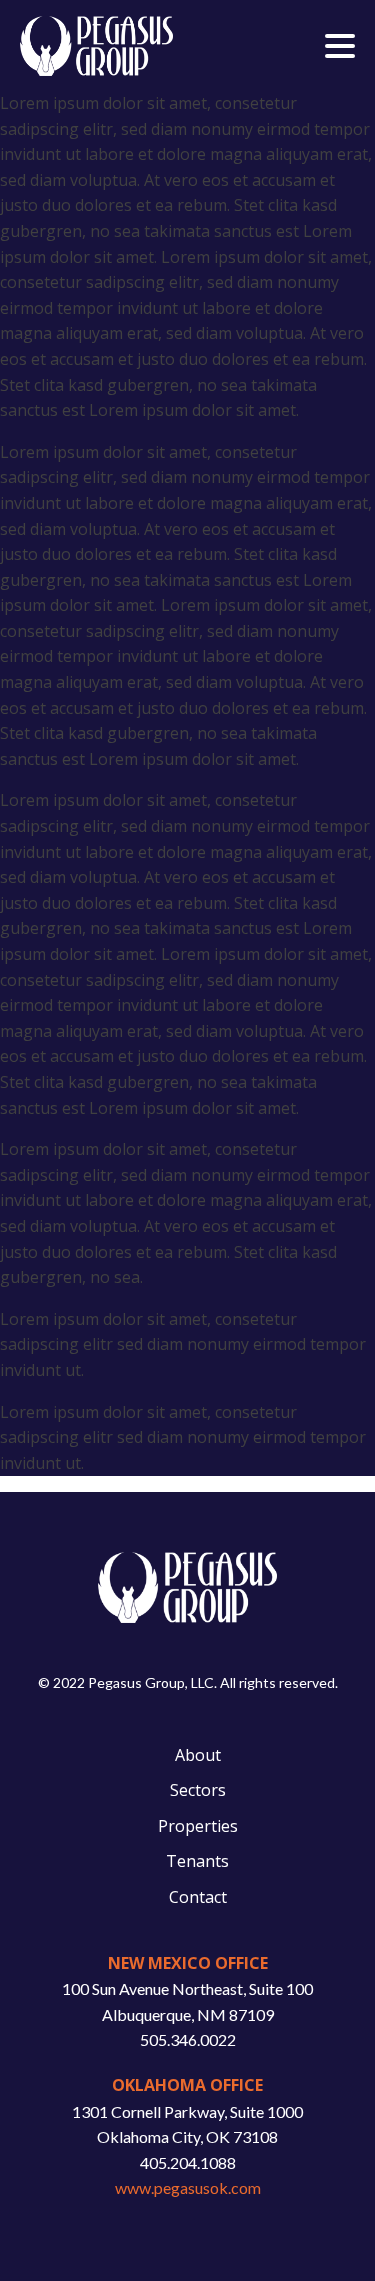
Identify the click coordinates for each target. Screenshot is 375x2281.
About (198, 1755)
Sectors (198, 1790)
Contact (198, 1897)
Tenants (197, 1861)
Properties (198, 1826)
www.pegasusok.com (188, 2187)
